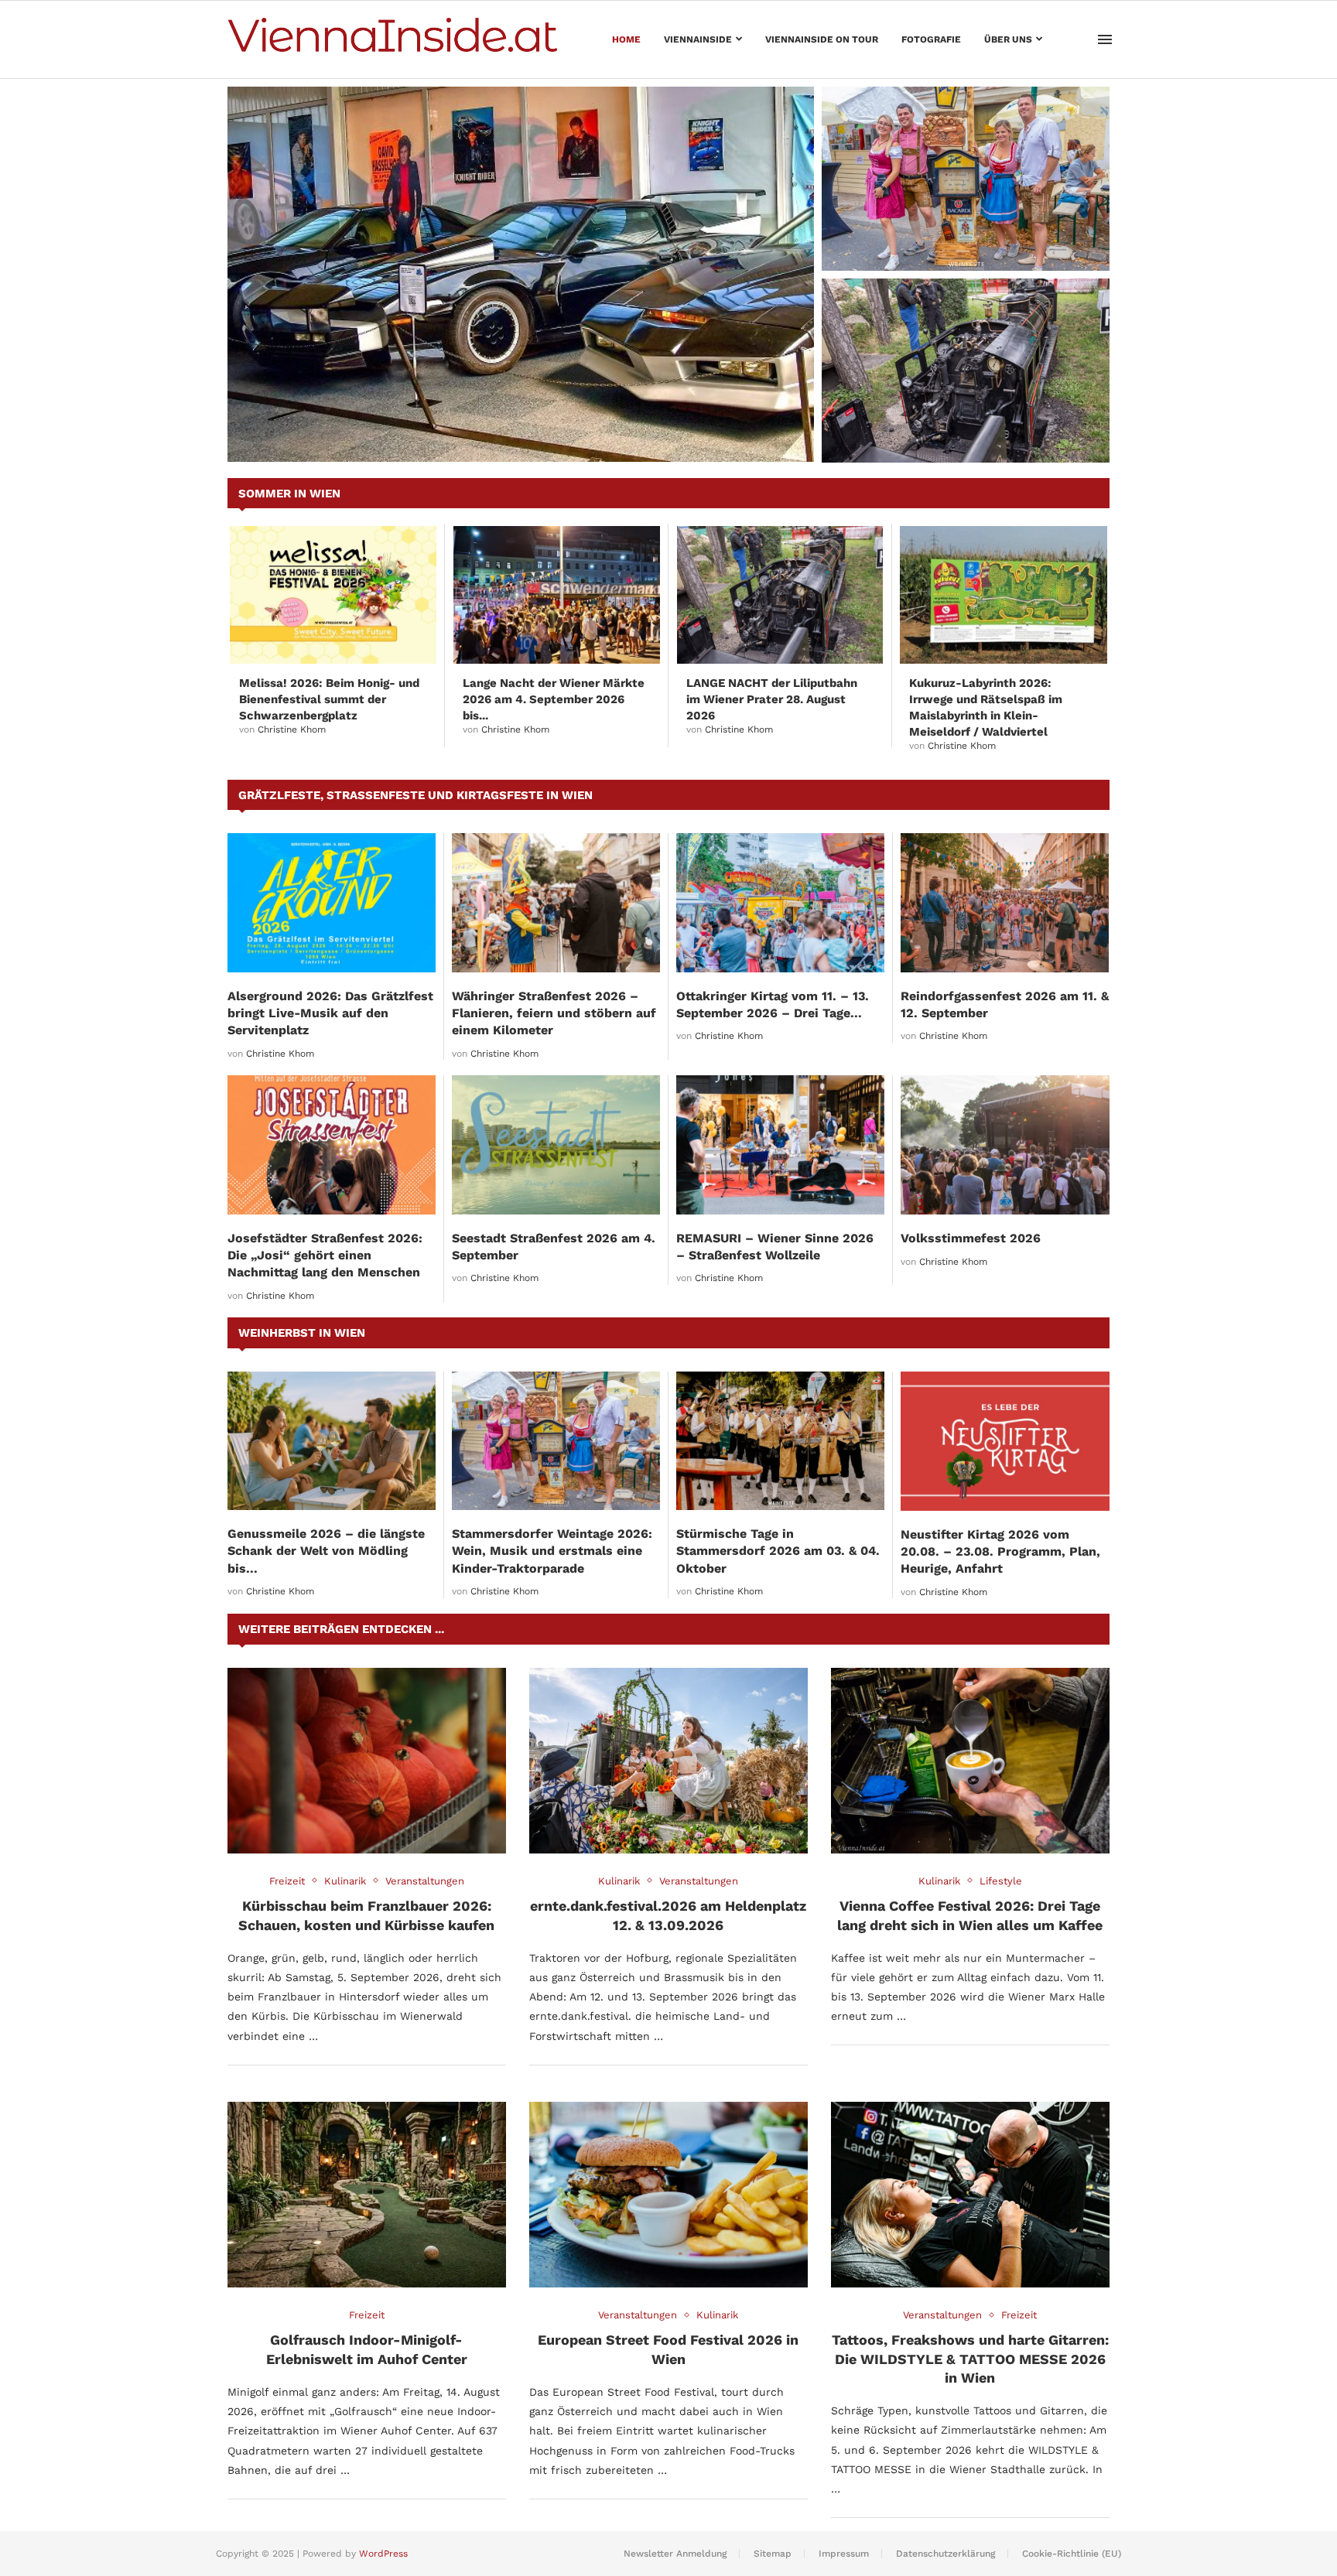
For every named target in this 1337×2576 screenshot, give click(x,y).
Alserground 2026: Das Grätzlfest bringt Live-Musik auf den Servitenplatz (330, 1013)
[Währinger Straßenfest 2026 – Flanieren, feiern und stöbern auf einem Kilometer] (556, 902)
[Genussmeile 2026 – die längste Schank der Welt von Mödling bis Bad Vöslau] (332, 1441)
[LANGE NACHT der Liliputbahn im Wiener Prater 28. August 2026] (966, 371)
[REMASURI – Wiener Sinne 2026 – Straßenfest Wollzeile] (780, 1145)
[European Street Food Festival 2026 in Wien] (668, 2195)
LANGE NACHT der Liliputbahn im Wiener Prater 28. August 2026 (964, 432)
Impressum (844, 2554)
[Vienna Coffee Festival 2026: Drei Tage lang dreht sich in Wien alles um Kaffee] (970, 1761)
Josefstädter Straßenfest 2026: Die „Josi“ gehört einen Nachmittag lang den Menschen (325, 1256)
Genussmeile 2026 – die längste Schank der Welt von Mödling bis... (326, 1551)
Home (626, 39)
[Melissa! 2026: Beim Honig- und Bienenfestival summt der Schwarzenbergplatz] (333, 595)
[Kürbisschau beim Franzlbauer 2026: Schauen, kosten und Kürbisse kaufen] (367, 1761)
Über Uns (1008, 39)
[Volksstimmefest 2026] (1005, 1145)
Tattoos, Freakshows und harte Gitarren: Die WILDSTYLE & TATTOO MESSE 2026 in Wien (970, 2359)
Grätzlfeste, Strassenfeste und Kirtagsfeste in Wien (415, 795)
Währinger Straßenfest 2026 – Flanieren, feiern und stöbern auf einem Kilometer (554, 1013)
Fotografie (931, 39)
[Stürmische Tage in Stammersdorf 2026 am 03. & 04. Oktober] (780, 1441)
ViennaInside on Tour (822, 39)
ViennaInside (698, 39)
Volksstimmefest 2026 (971, 1238)
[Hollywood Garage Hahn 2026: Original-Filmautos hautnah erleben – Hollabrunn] (521, 274)
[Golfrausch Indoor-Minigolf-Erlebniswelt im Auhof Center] (367, 2195)
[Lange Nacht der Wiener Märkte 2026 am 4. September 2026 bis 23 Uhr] (557, 595)
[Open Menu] (1105, 39)
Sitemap (773, 2554)
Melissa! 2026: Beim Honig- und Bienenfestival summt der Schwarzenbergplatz (329, 699)
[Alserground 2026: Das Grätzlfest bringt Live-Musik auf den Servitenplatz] (332, 902)
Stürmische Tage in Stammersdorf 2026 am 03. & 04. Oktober (778, 1551)
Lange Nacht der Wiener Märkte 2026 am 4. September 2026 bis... (554, 699)
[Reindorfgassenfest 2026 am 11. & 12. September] (1005, 902)
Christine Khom (292, 729)
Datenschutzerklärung (945, 2554)
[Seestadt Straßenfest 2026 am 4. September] (556, 1145)
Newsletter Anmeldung (675, 2554)
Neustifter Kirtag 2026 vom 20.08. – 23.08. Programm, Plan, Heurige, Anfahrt (1000, 1552)
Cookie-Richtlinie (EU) (1072, 2554)
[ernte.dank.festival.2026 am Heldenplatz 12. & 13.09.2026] (668, 1761)
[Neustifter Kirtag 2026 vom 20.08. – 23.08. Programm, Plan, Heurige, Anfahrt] (1005, 1441)
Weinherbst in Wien (302, 1333)
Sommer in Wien (289, 494)
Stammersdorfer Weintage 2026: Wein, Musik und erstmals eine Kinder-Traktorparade (956, 232)
